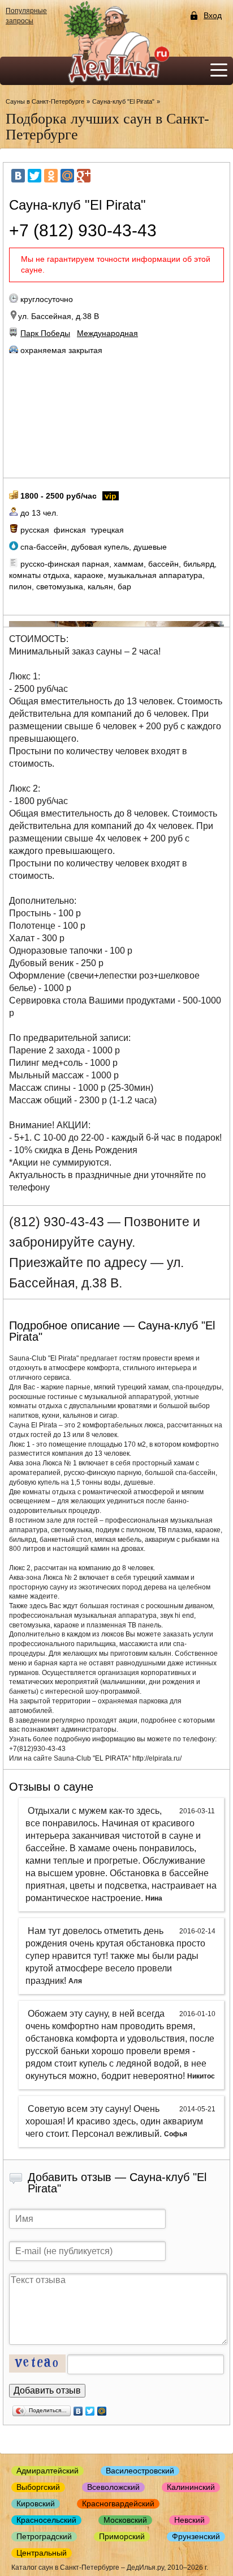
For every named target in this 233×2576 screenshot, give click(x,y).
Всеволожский (113, 2487)
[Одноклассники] (51, 176)
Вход (213, 16)
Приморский (122, 2536)
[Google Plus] (84, 176)
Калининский (191, 2487)
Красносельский (46, 2520)
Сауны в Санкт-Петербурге (45, 101)
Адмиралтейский (48, 2471)
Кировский (36, 2503)
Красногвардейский (118, 2503)
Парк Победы (45, 333)
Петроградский (44, 2536)
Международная (107, 333)
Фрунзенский (196, 2536)
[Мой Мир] (67, 176)
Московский (125, 2520)
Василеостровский (140, 2471)
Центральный (42, 2553)
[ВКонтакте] (18, 176)
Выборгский (38, 2487)
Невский (189, 2520)
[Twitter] (34, 176)
